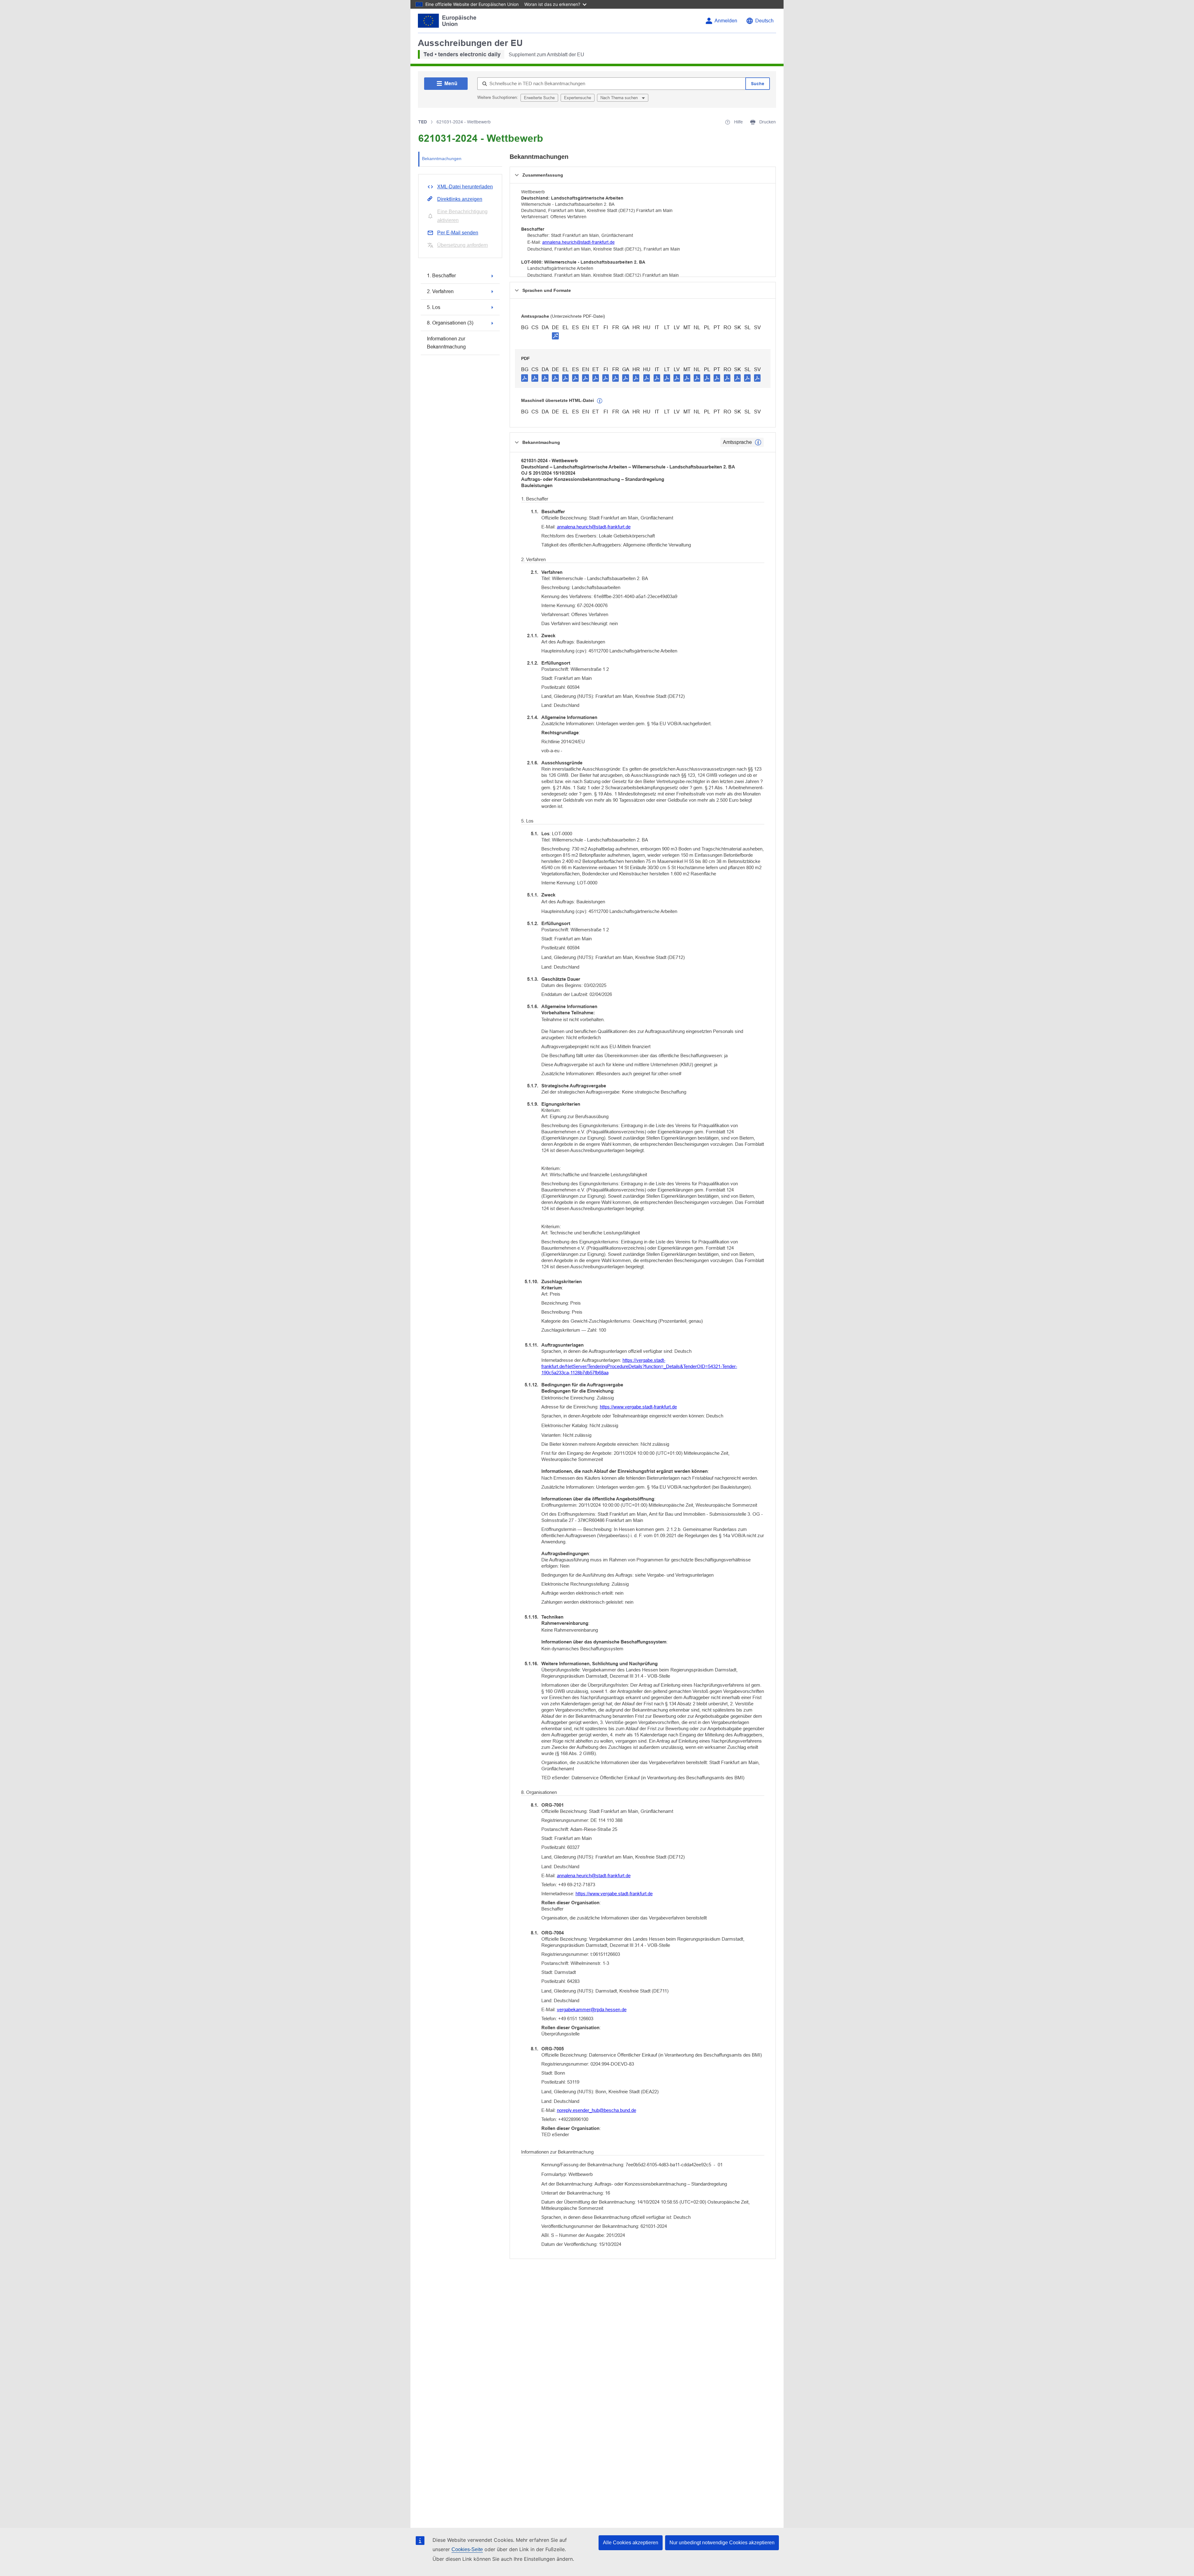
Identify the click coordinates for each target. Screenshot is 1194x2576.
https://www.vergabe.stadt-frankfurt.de (638, 1407)
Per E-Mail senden (458, 233)
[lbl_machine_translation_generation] (600, 401)
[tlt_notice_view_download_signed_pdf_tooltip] (555, 336)
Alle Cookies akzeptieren (631, 2543)
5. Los (434, 307)
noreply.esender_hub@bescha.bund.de (597, 2110)
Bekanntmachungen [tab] (442, 159)
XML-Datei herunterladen (465, 187)
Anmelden (726, 21)
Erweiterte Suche (539, 98)
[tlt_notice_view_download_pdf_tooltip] (525, 378)
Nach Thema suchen (620, 98)
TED (423, 122)
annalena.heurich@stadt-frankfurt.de (578, 242)
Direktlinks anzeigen (460, 199)
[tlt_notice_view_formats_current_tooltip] (758, 442)
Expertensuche (578, 98)
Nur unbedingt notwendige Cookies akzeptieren (722, 2543)
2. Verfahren (440, 291)
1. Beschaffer (441, 276)
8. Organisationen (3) (450, 323)
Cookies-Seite (467, 2549)
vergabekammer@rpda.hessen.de (592, 2009)
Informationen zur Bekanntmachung (446, 343)
